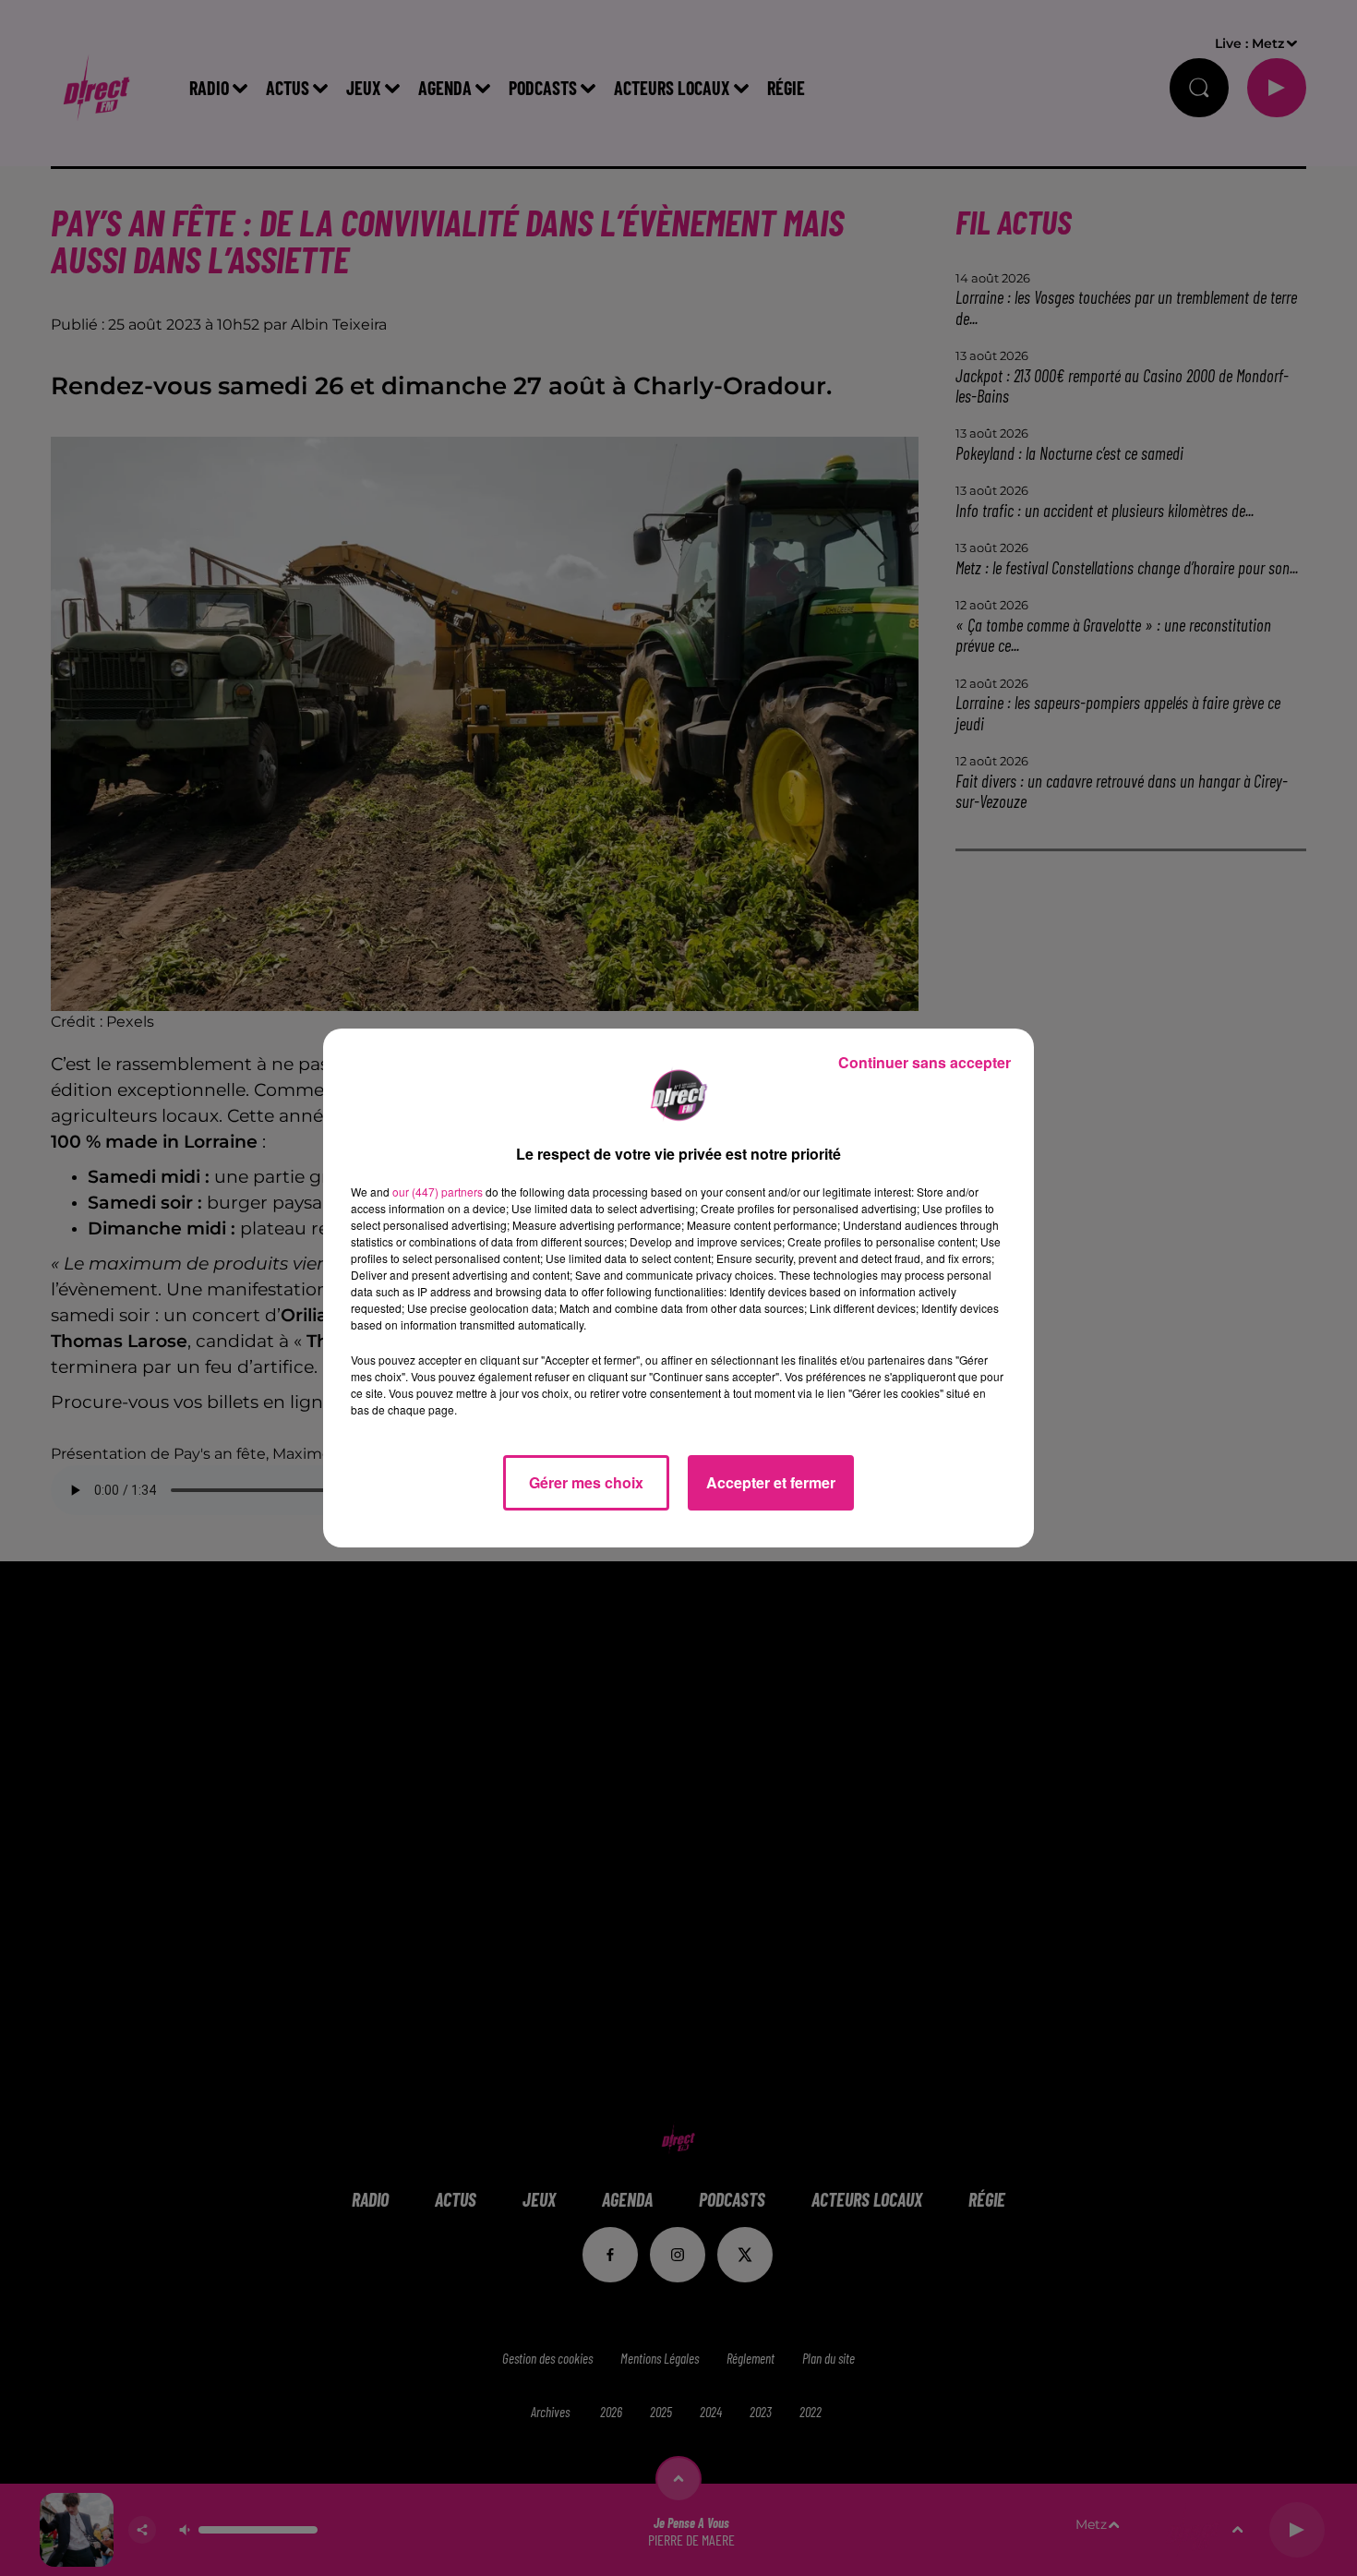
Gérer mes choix (586, 1482)
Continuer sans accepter (925, 1062)
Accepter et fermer (771, 1482)
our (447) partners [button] (438, 1192)
